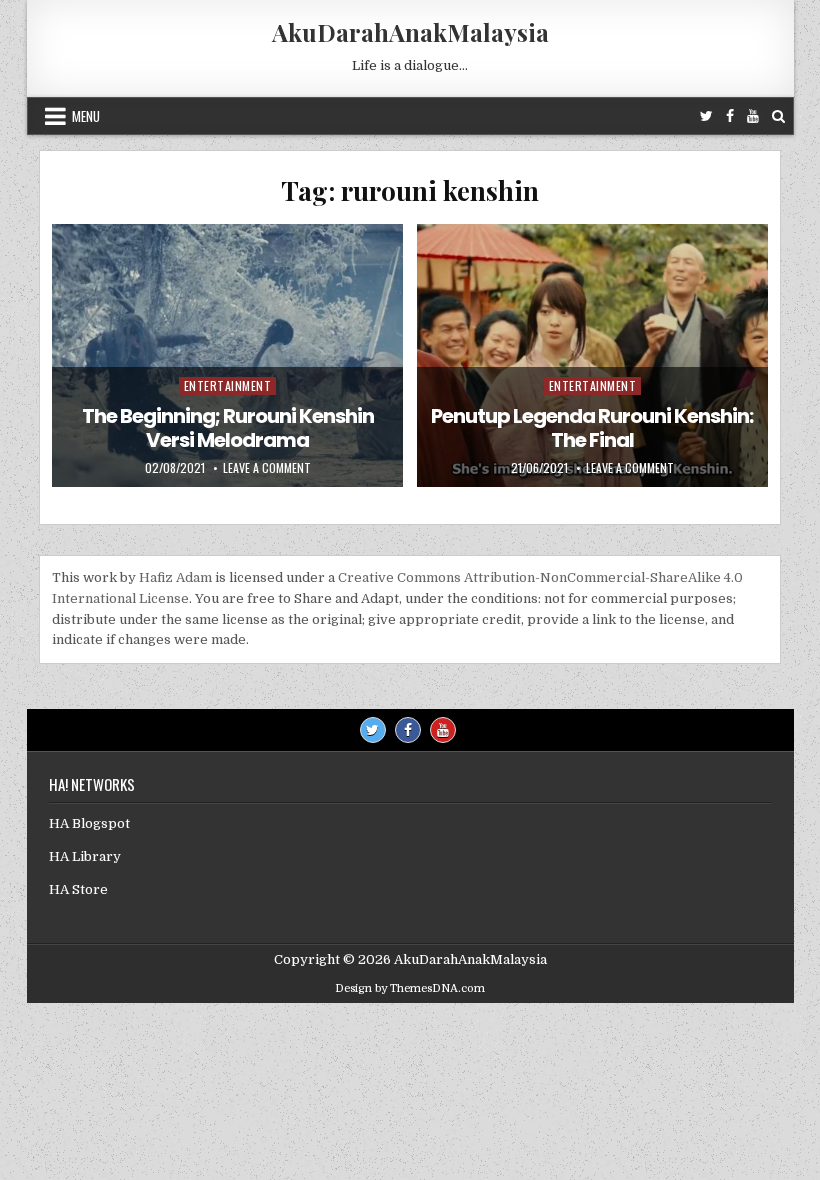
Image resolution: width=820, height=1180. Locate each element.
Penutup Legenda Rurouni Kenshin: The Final (592, 428)
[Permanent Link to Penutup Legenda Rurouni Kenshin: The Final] (592, 355)
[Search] (778, 116)
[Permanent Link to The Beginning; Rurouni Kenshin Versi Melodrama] (227, 355)
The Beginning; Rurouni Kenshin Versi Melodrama (228, 428)
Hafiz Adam (175, 577)
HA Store (78, 889)
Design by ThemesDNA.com (410, 988)
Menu (86, 116)
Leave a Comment (267, 468)
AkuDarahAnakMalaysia (410, 32)
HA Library (85, 856)
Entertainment (228, 385)
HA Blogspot (89, 823)
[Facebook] (730, 116)
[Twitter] (706, 116)
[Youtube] (753, 116)
